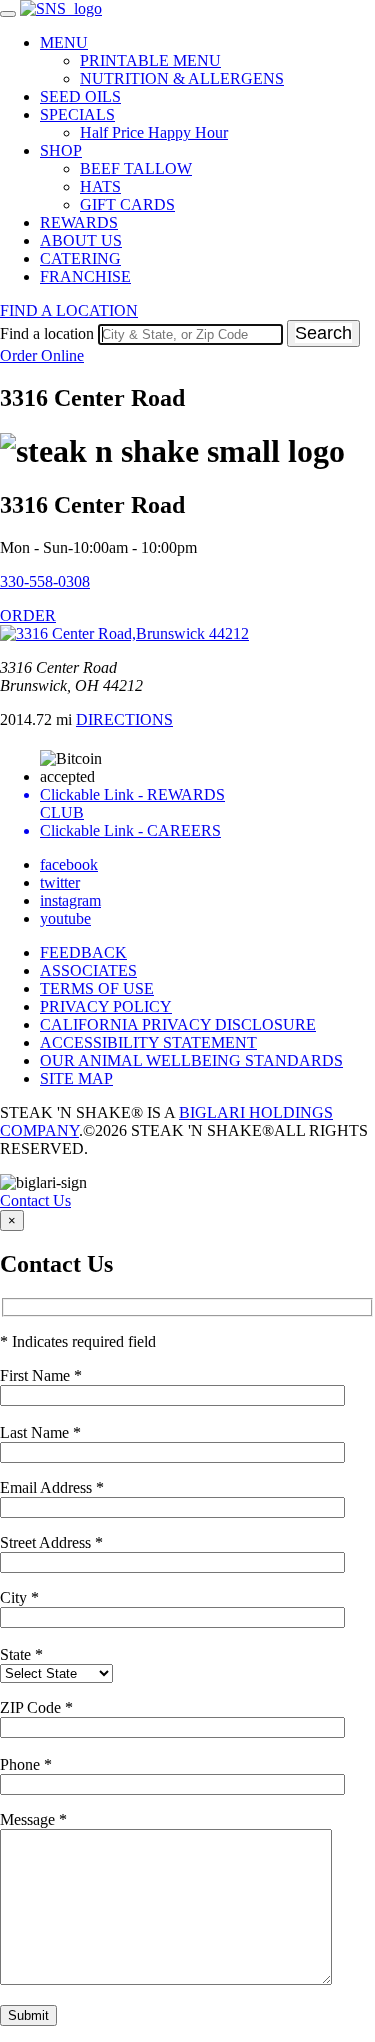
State (21, 1654)
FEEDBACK (83, 952)
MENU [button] (64, 42)
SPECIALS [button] (77, 114)
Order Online (42, 355)
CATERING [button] (80, 258)
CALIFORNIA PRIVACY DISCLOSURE (178, 1024)
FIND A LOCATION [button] (69, 310)
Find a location (47, 333)
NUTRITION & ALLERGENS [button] (182, 78)
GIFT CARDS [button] (127, 204)
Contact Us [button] (35, 1200)
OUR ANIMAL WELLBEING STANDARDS (191, 1060)
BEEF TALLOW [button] (136, 168)
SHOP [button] (61, 150)
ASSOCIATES (88, 970)
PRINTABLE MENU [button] (150, 60)
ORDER (28, 615)
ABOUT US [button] (81, 240)
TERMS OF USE (97, 988)
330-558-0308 (45, 581)
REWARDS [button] (79, 222)
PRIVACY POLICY (106, 1006)
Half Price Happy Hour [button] (154, 132)
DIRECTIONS (124, 719)
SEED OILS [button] (80, 96)
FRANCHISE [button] (85, 276)
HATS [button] (100, 186)
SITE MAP (76, 1078)
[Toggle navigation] (8, 14)
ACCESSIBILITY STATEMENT (148, 1042)
